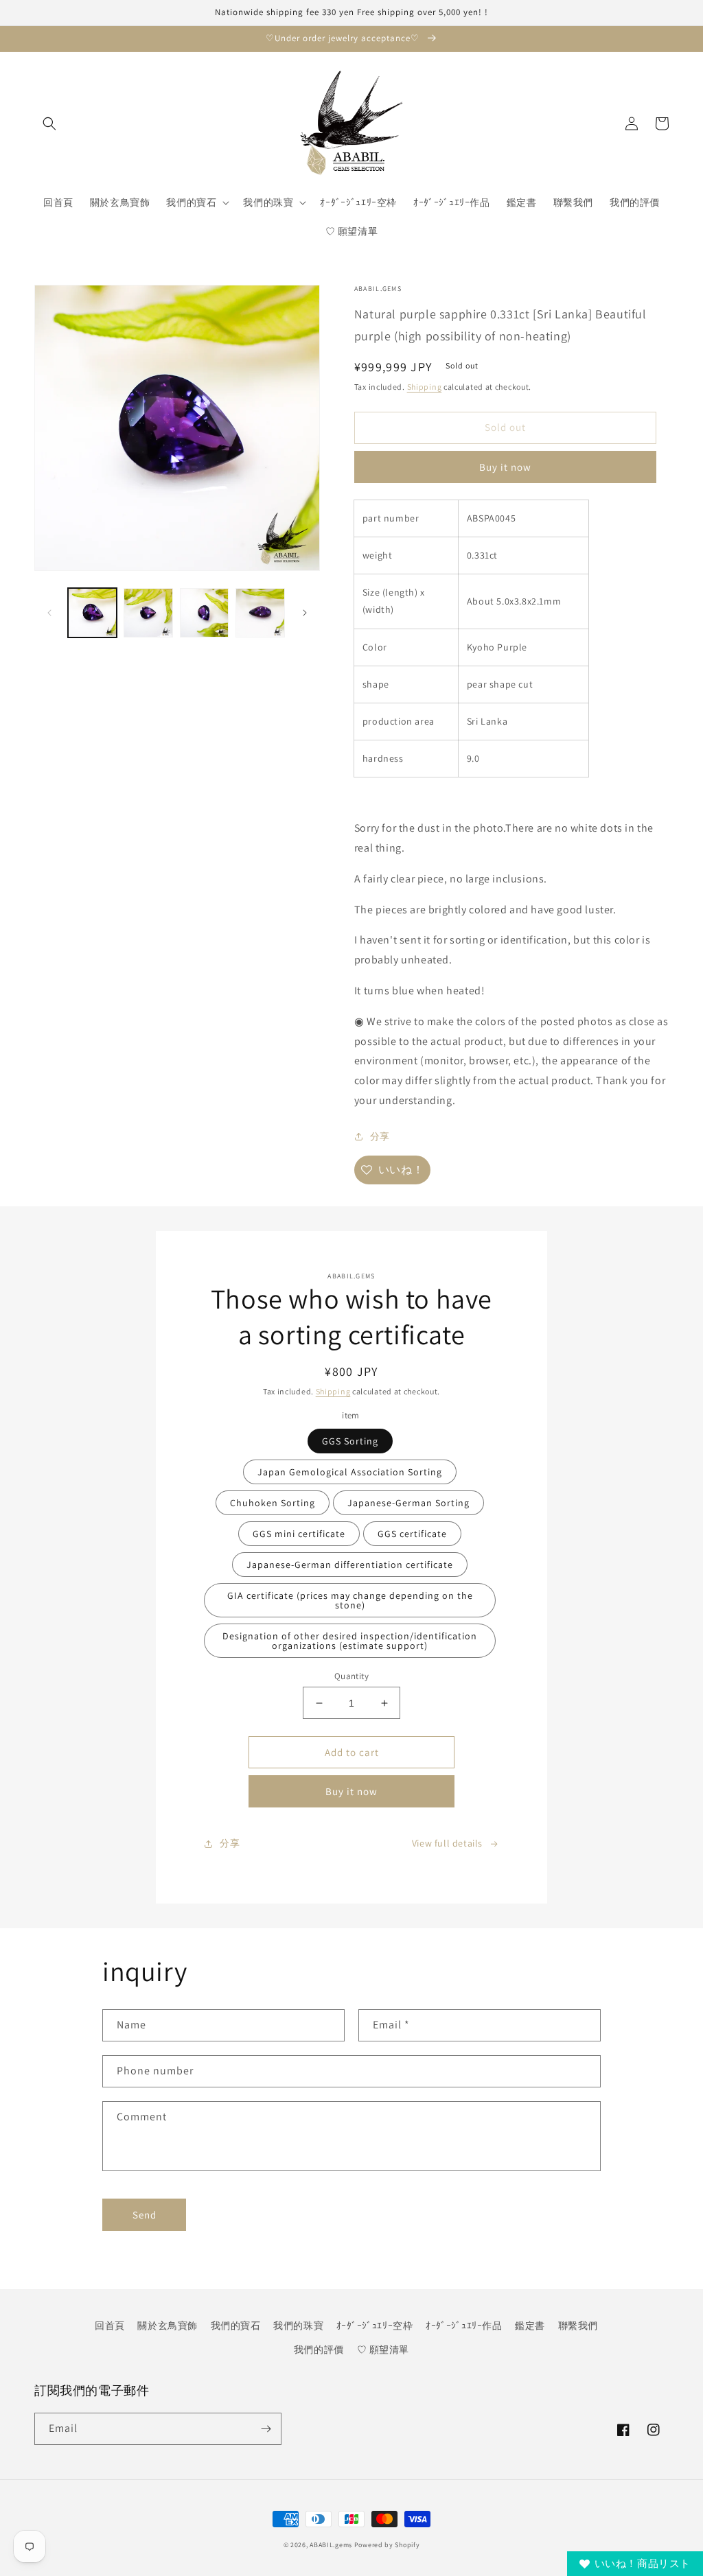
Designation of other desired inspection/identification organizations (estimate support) (350, 1641)
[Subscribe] (266, 2429)
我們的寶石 (236, 2326)
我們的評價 (319, 2350)
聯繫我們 (578, 2326)
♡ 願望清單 (383, 2350)
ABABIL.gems (331, 2545)
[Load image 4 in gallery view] (260, 612)
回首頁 (110, 2326)
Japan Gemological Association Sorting (350, 1472)
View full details (447, 1843)
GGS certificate (412, 1534)
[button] (49, 124)
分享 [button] (380, 1136)
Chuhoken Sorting (273, 1503)
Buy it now (505, 467)
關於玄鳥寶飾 (168, 2326)
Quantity (351, 1676)
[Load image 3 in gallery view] (204, 612)
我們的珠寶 (298, 2326)
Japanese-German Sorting (408, 1503)
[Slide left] (49, 613)
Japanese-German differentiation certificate (350, 1565)
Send (145, 2215)
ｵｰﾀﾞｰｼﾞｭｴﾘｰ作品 (464, 2326)
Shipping (425, 387)
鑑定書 (530, 2326)
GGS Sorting (350, 1441)
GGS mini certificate (299, 1534)
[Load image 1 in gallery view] (92, 612)
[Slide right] (305, 613)
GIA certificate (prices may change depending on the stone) (350, 1600)
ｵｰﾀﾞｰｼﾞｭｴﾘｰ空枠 (375, 2326)
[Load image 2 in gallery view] (148, 612)
